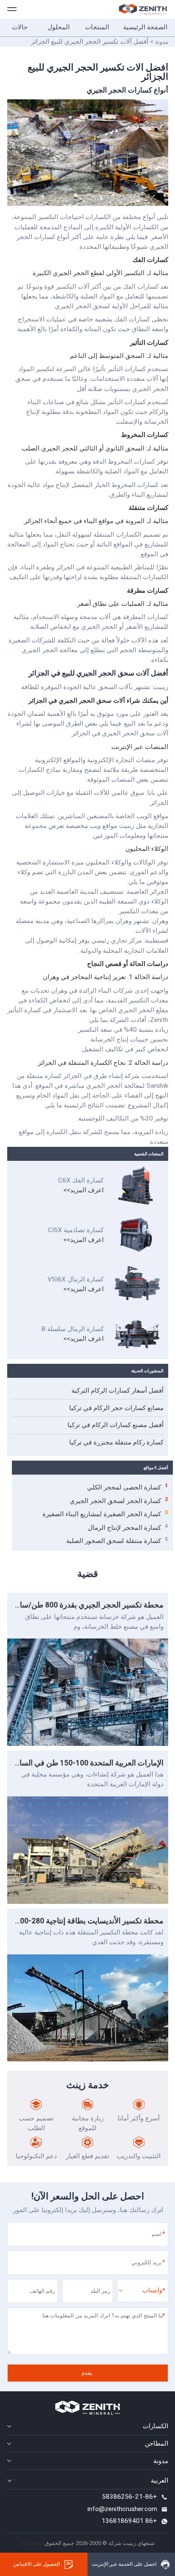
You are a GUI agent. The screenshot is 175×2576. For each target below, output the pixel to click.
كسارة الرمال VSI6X (76, 1279)
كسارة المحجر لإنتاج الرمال (128, 1527)
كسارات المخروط (145, 435)
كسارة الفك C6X (81, 1180)
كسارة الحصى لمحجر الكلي (128, 1487)
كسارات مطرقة (148, 591)
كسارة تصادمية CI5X (76, 1230)
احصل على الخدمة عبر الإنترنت (124, 2564)
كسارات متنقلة (148, 508)
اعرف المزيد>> (83, 1190)
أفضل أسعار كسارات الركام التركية (117, 1391)
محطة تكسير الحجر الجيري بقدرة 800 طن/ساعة (87, 1605)
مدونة (162, 42)
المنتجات (97, 27)
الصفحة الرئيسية (145, 27)
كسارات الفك (150, 260)
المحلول (59, 27)
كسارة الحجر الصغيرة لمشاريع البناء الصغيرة (105, 1514)
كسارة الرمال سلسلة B (72, 1329)
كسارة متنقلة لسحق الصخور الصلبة (117, 1540)
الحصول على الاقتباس (37, 2564)
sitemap (32, 2543)
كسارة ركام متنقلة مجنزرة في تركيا (116, 1442)
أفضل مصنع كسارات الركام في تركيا (116, 1425)
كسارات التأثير (149, 343)
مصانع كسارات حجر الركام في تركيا (116, 1408)
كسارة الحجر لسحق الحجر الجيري (119, 1501)
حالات (20, 27)
